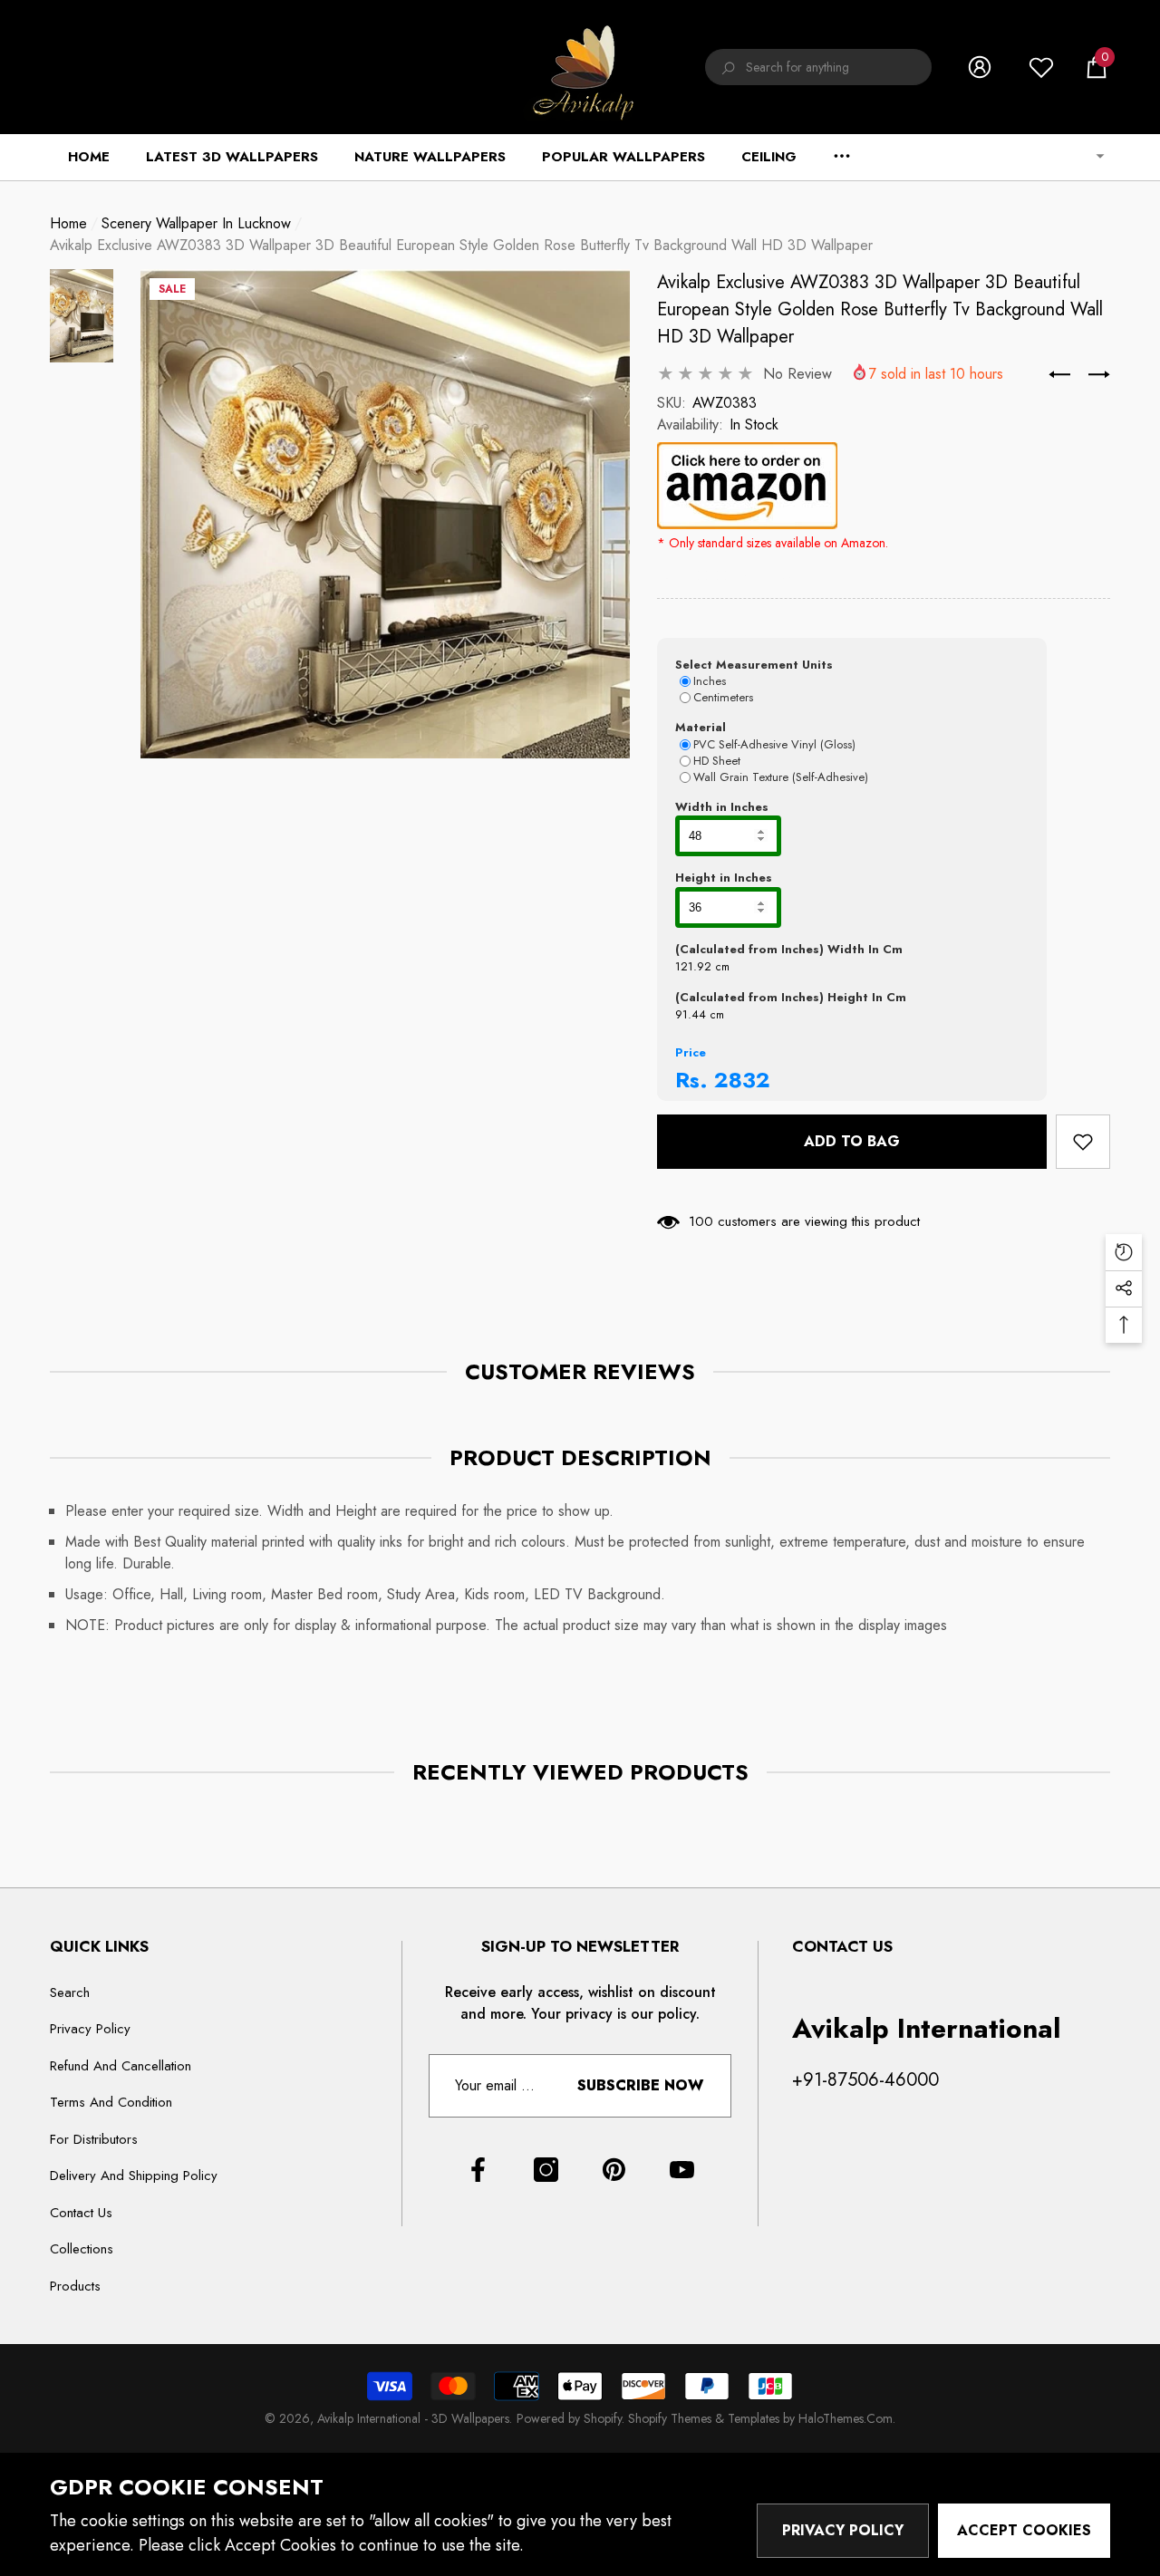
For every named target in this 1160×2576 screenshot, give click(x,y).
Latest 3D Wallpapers (232, 157)
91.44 (691, 1014)
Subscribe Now (640, 2085)
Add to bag (858, 1141)
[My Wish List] (1041, 67)
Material (701, 727)
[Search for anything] (818, 67)
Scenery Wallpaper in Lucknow (196, 223)
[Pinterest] (614, 2170)
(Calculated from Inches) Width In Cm (789, 949)
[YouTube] (682, 2170)
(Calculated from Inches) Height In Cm (791, 997)
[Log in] (980, 67)
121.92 (693, 966)
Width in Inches (722, 807)
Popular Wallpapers (623, 157)
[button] (1097, 67)
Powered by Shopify (569, 2418)
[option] (385, 514)
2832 (742, 1080)
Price (691, 1052)
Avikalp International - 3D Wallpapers (413, 2418)
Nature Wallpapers (430, 157)
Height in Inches (724, 878)
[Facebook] (478, 2170)
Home (68, 223)
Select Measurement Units (754, 665)
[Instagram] (546, 2170)
